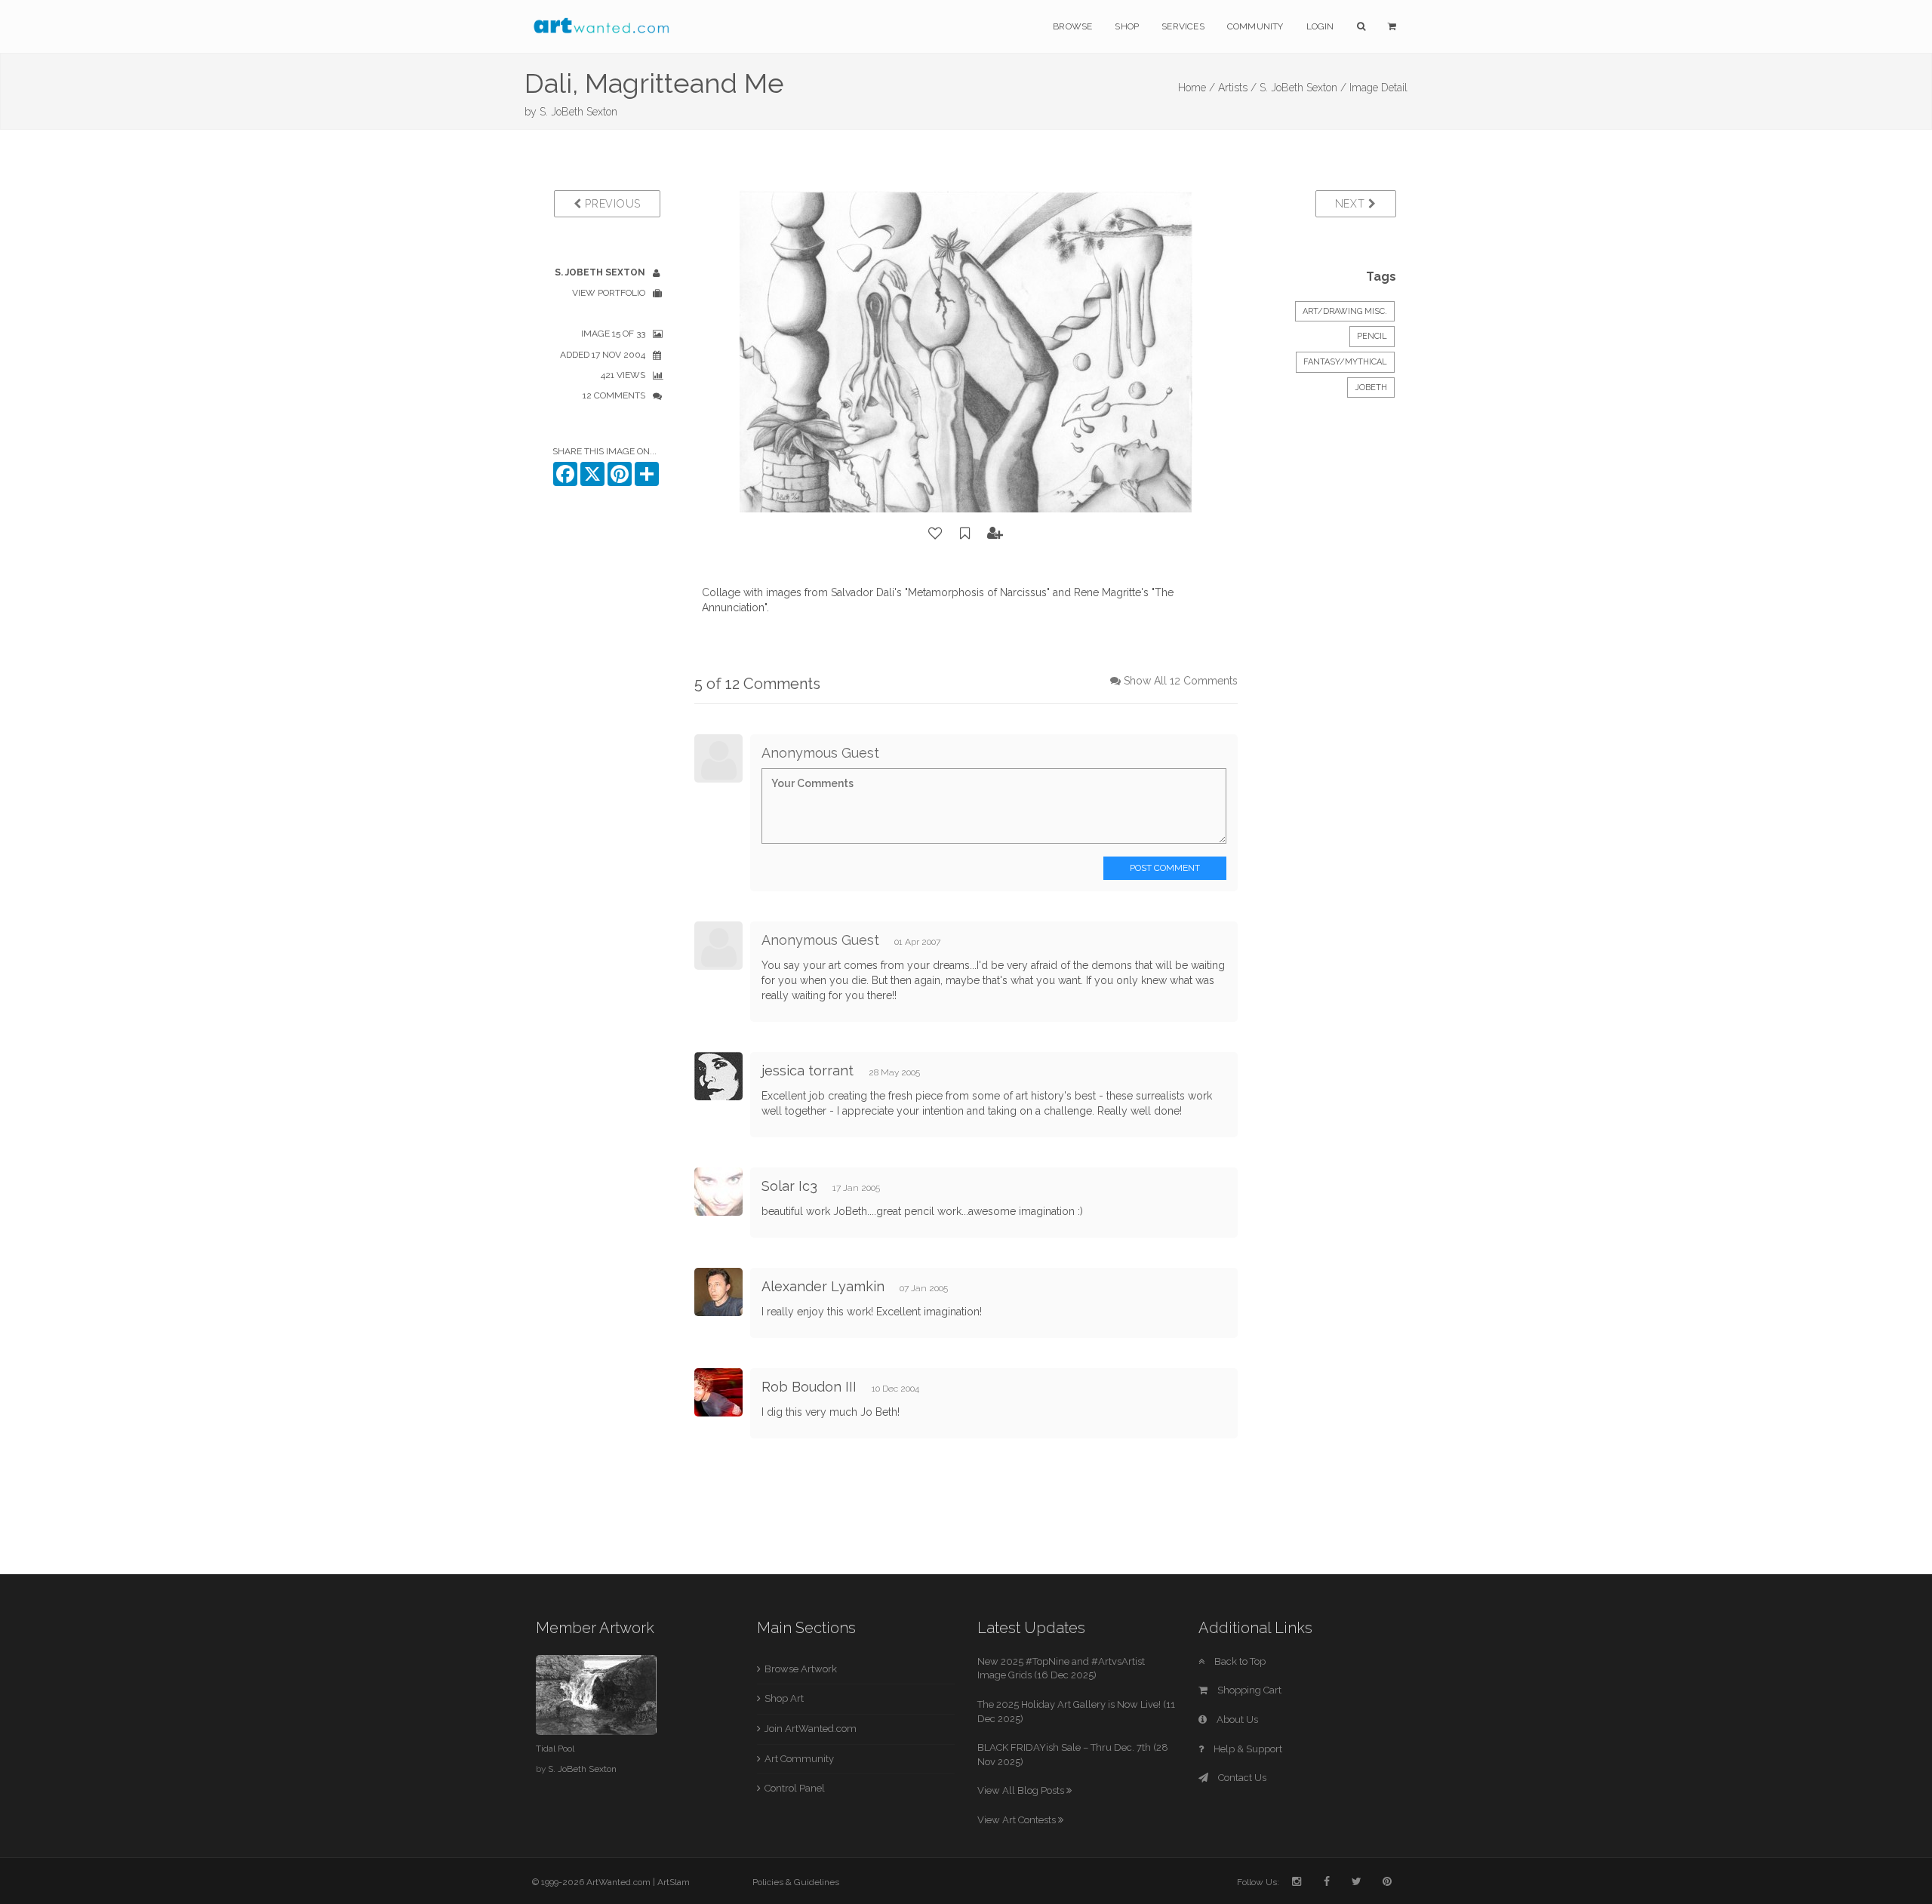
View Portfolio (609, 293)
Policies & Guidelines (796, 1882)
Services (1183, 26)
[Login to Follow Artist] (995, 534)
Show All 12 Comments (1181, 681)
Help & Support (1247, 1749)
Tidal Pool (555, 1749)
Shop (1127, 26)
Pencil (1372, 336)
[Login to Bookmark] (965, 534)
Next (1352, 204)
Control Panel (795, 1788)
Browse (1072, 26)
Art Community (799, 1759)
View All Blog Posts (1022, 1790)
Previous (611, 204)
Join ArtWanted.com (811, 1729)
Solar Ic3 (789, 1186)
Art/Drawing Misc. (1345, 311)
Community (1255, 26)
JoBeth (1371, 388)
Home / (1197, 88)
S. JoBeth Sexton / (1303, 88)
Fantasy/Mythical (1345, 362)
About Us (1236, 1719)
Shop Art (784, 1698)
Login (1320, 26)
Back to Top (1239, 1661)
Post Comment (1165, 868)
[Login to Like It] (936, 534)
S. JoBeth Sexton (578, 112)
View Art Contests (1018, 1820)
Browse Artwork (801, 1669)
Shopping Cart (1248, 1690)
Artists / (1237, 88)
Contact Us (1241, 1778)
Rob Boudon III (809, 1387)
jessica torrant (808, 1070)
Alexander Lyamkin (823, 1286)
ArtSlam (674, 1882)
